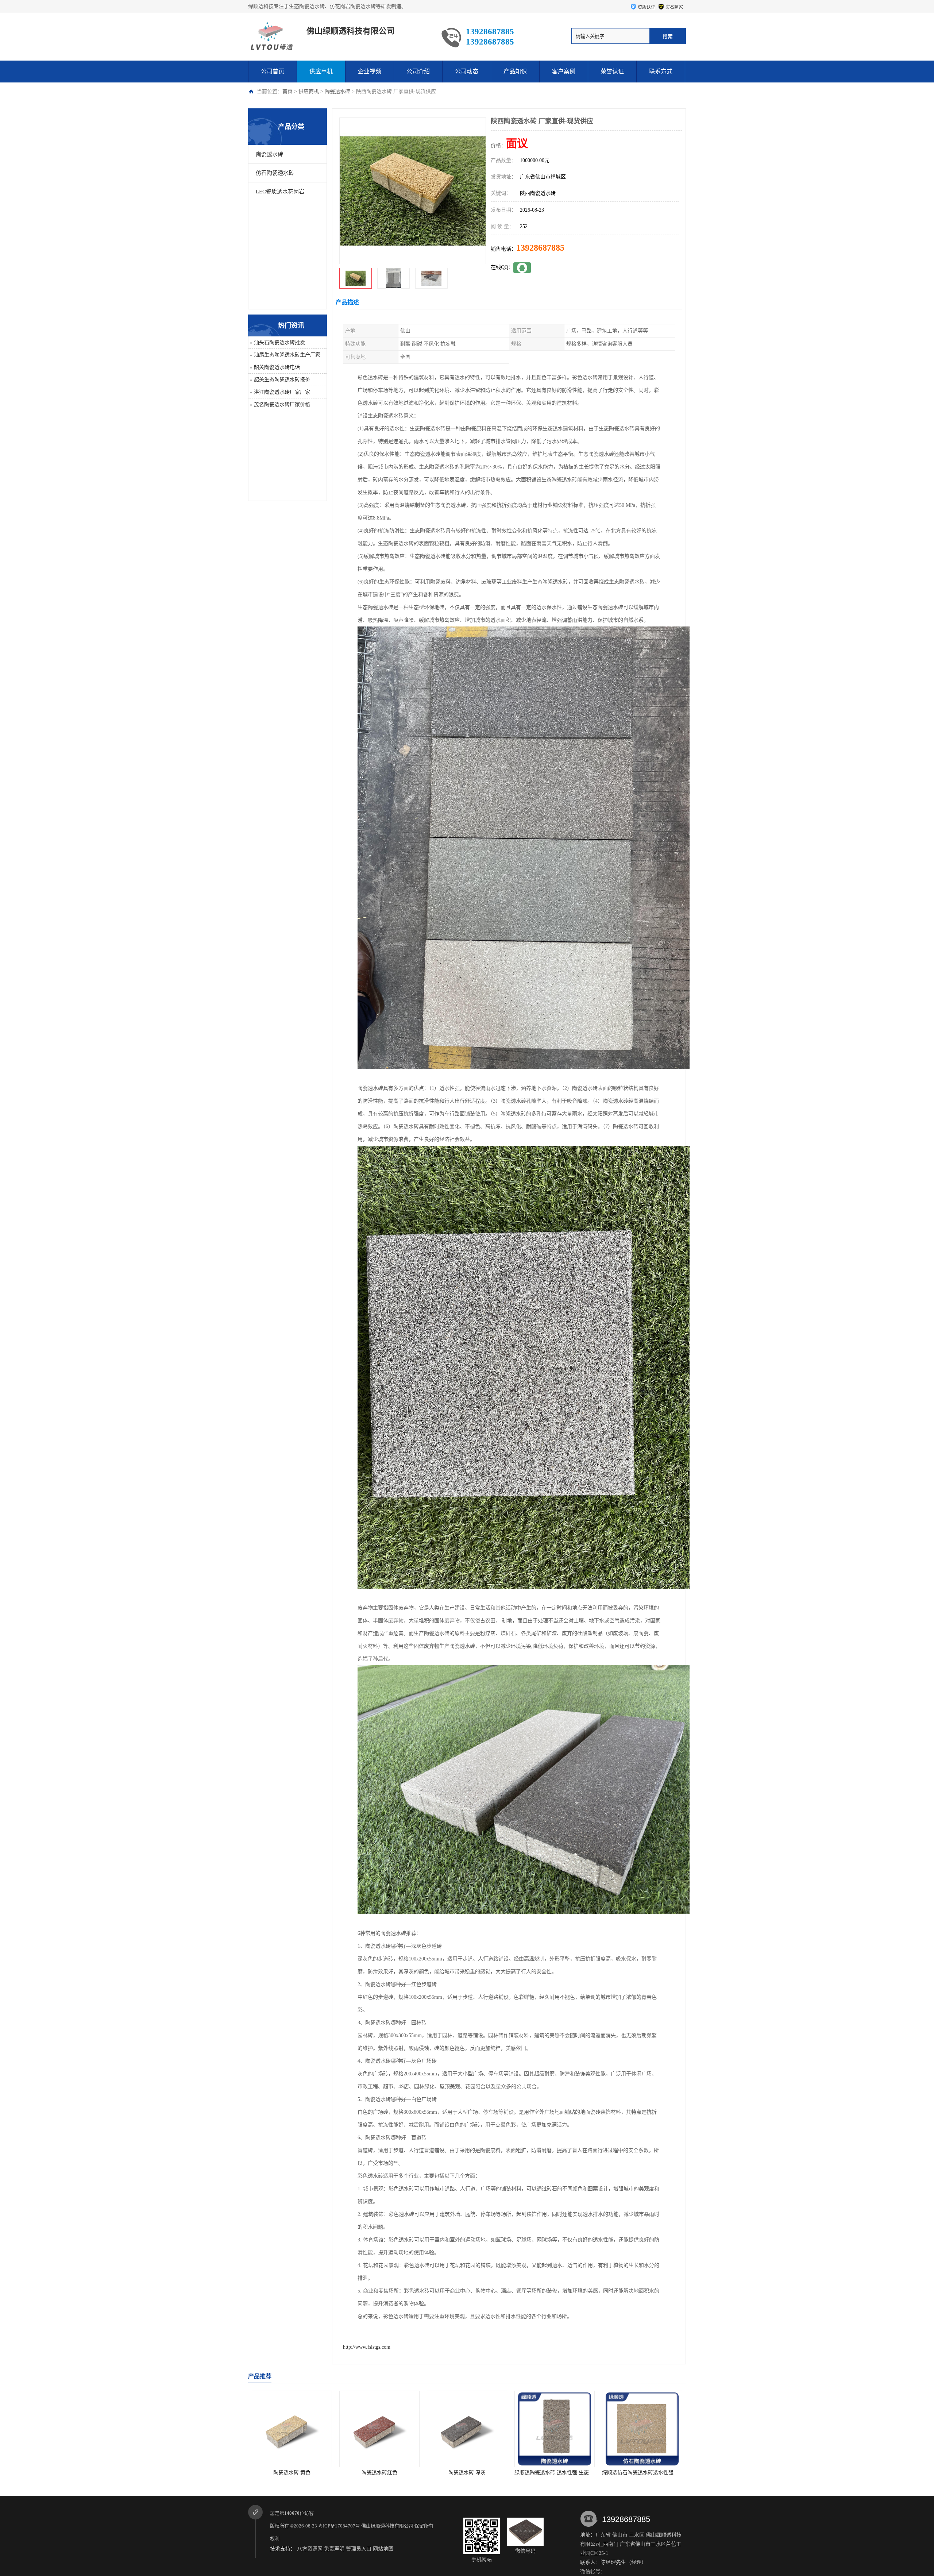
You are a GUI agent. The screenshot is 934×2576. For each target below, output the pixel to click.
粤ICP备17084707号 (339, 2526)
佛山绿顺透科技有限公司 (387, 2526)
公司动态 (467, 71)
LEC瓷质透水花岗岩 (280, 192)
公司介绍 (418, 71)
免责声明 (334, 2549)
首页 (287, 91)
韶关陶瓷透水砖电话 (277, 367)
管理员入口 (359, 2549)
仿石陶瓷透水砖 (275, 173)
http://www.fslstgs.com (367, 2347)
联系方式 (661, 71)
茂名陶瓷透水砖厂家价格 (282, 404)
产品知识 (515, 71)
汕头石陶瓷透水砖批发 (279, 342)
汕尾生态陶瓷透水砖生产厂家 (287, 355)
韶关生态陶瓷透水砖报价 (282, 380)
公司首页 (273, 71)
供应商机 (321, 71)
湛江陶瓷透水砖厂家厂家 (282, 392)
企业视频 (370, 71)
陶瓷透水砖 (337, 91)
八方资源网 (310, 2549)
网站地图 (383, 2549)
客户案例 (564, 71)
